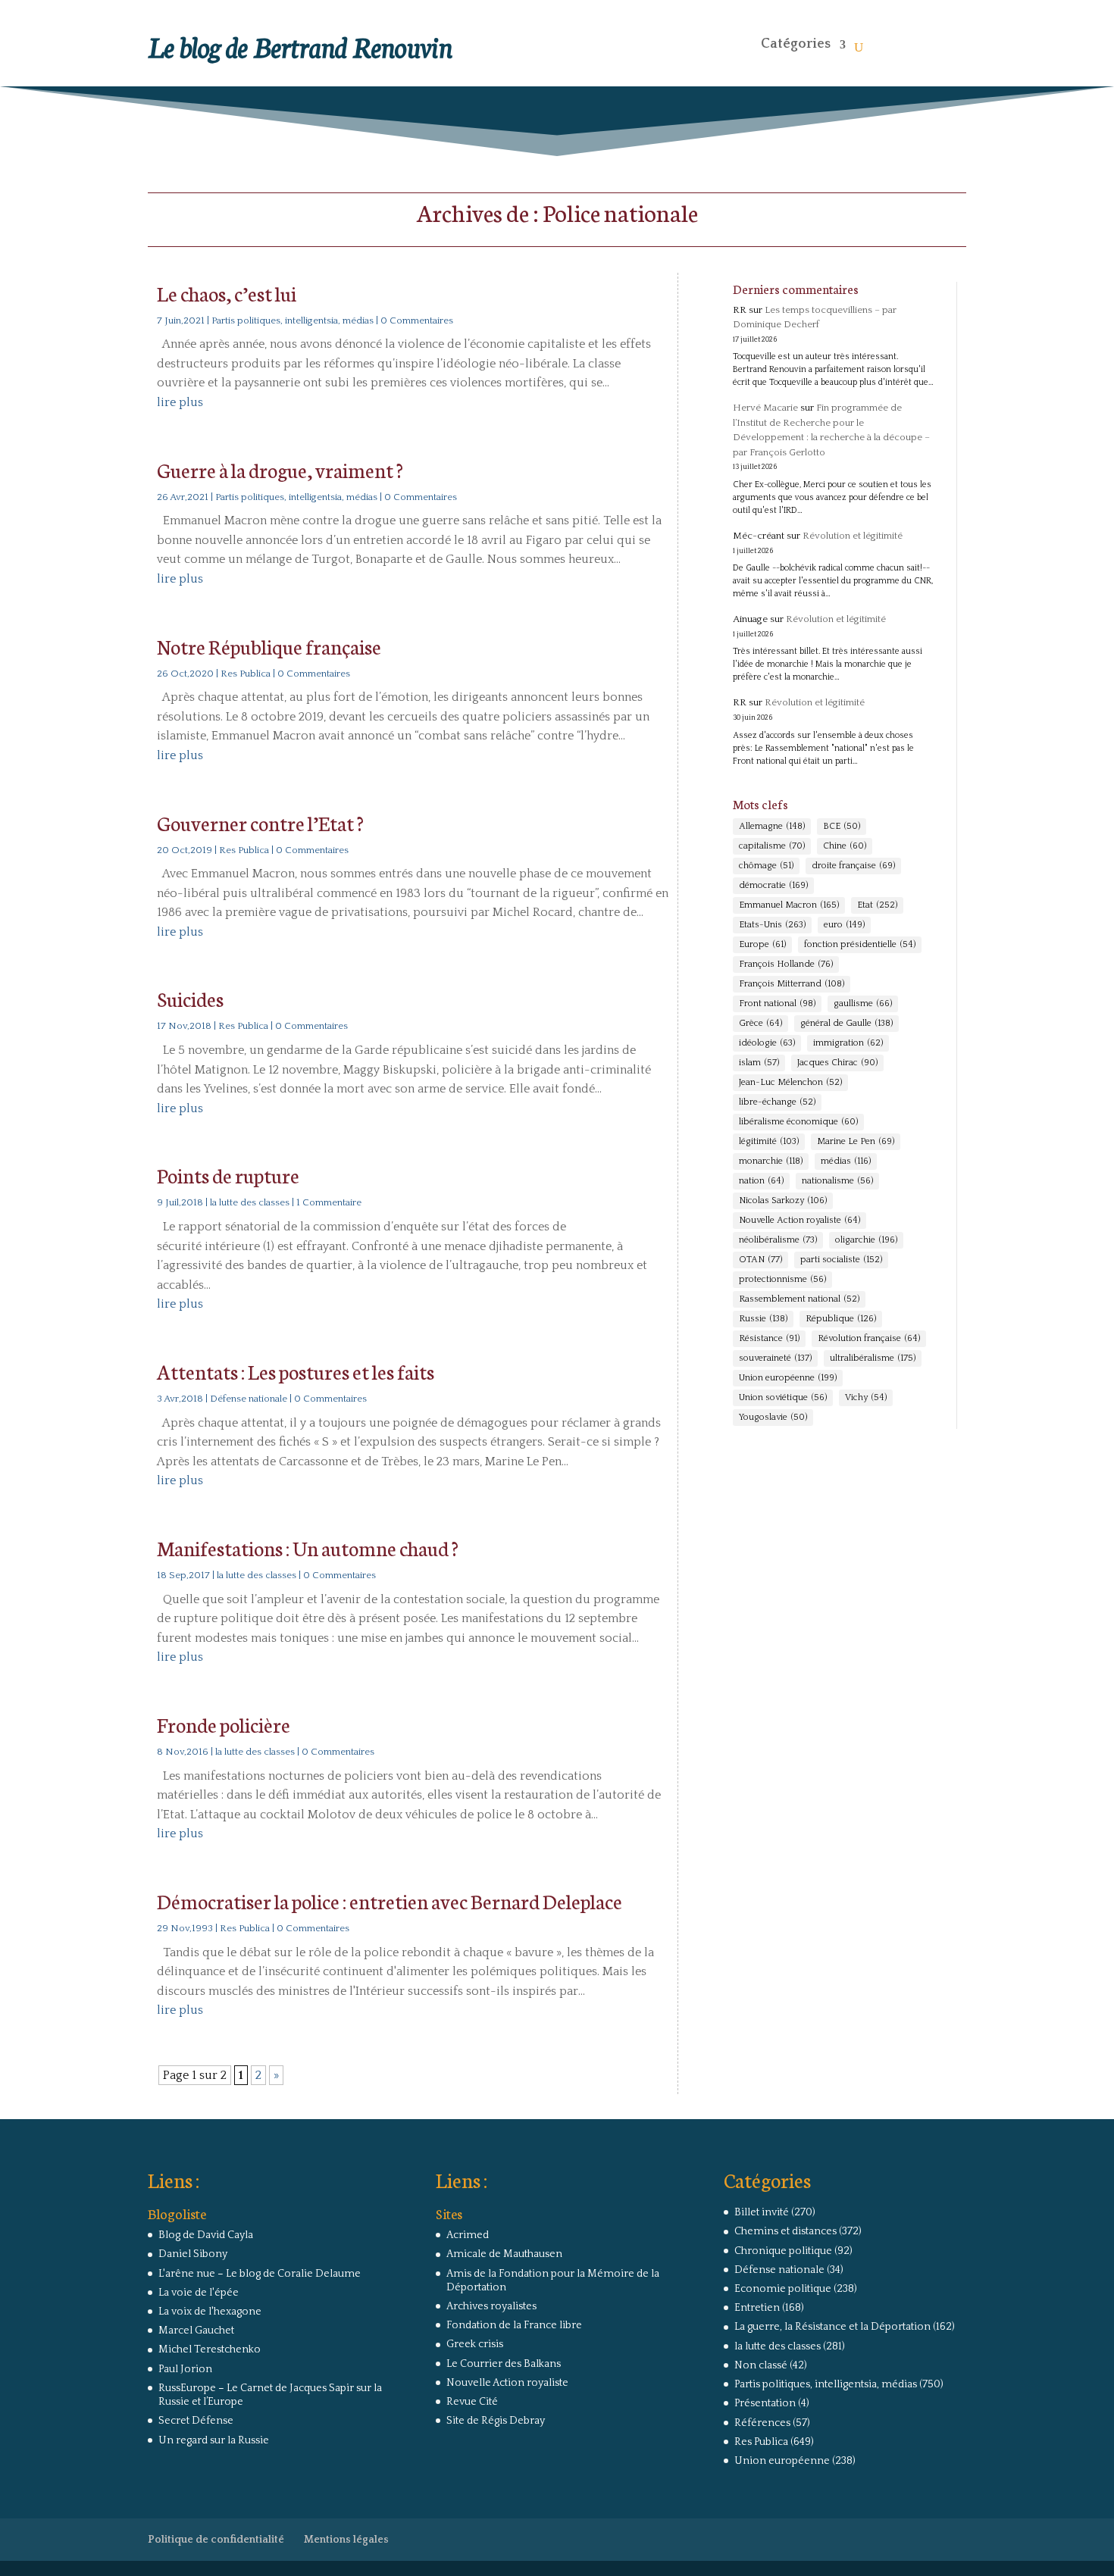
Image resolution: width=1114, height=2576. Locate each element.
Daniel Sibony (193, 2254)
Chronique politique (783, 2251)
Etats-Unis (772, 925)
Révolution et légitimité (853, 536)
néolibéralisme (778, 1240)
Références (762, 2423)
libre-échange (777, 1102)
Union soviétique (783, 1397)
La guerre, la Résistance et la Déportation (832, 2327)
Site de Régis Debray (496, 2421)
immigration (848, 1043)
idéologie (767, 1043)
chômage (766, 866)
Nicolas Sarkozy (783, 1200)
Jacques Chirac (837, 1063)
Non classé (761, 2365)
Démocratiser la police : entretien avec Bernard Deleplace (390, 1901)
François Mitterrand (792, 984)
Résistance (769, 1338)
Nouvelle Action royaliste (800, 1220)
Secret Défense (196, 2421)
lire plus (180, 402)
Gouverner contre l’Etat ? (260, 822)
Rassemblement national (799, 1299)
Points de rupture (228, 1175)
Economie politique (783, 2289)
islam (759, 1063)
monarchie (771, 1161)
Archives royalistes (491, 2306)
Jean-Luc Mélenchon (790, 1082)
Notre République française (269, 646)
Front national (777, 1004)
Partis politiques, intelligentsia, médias (293, 320)
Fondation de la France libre (514, 2325)
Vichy (866, 1397)
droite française (853, 866)
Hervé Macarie (765, 408)
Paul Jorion (185, 2369)
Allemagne (772, 826)
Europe (762, 944)
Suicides (190, 998)
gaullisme (863, 1004)
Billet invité (762, 2212)
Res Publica (246, 674)
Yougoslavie (773, 1417)
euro (844, 925)
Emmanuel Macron (789, 905)
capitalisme (772, 846)
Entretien (757, 2308)
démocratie (773, 885)
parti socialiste (841, 1260)
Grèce (760, 1023)
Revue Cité (472, 2402)
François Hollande (786, 964)
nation (761, 1181)
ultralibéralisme (873, 1358)
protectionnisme (782, 1279)
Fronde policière (224, 1724)
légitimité (769, 1141)
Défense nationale (249, 1399)
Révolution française (869, 1338)
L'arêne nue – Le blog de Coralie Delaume (260, 2274)
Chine (845, 846)
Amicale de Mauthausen (504, 2254)
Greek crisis (475, 2344)
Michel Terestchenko (210, 2349)
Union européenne (788, 1378)
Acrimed (468, 2235)
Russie (763, 1319)
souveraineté (775, 1358)
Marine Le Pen (856, 1141)
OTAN (760, 1260)
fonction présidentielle (860, 944)
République (841, 1319)
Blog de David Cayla (206, 2235)
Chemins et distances (785, 2231)
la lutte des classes (250, 1202)
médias (846, 1161)
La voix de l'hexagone (210, 2312)
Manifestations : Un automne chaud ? (308, 1547)
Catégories (796, 44)
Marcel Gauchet (196, 2331)
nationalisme (837, 1181)
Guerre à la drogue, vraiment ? (280, 469)
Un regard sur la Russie (214, 2440)
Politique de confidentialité (216, 2540)
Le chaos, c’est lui (227, 293)
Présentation (765, 2403)
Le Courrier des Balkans (504, 2364)
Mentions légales (346, 2540)
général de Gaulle (846, 1023)
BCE (842, 826)
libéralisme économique (798, 1122)
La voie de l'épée (199, 2293)
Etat (877, 905)
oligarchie (866, 1240)
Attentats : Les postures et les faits (296, 1371)
